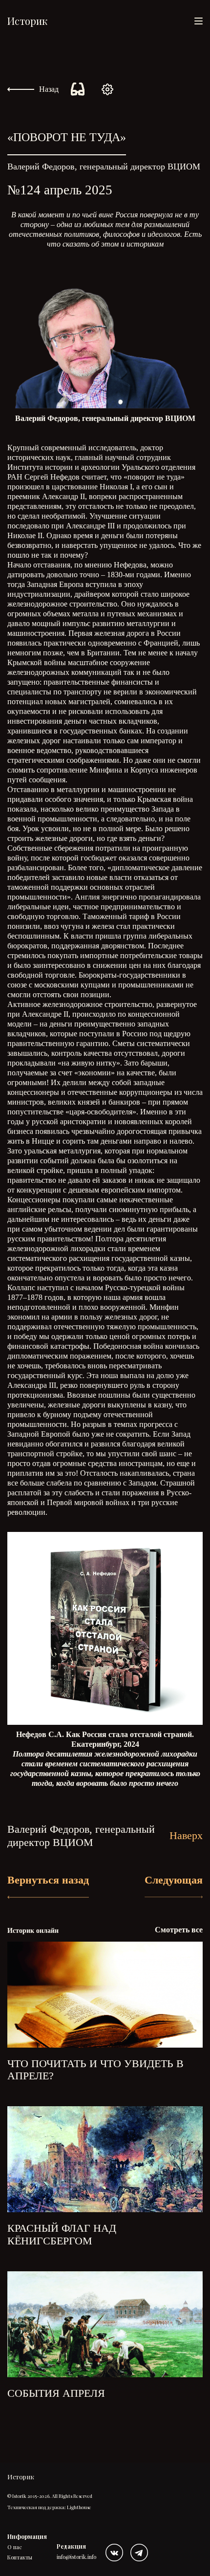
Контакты (20, 2557)
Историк (27, 21)
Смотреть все (179, 1930)
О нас (15, 2547)
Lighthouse (79, 2507)
